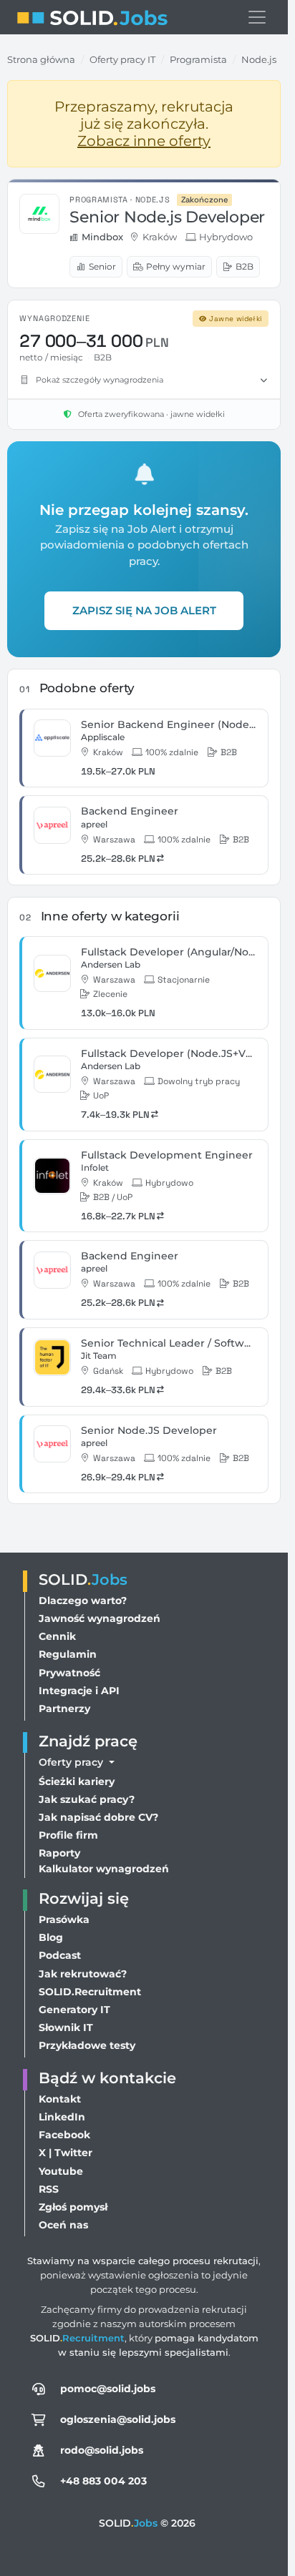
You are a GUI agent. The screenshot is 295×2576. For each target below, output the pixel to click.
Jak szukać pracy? (87, 1799)
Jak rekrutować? (83, 1974)
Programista (198, 59)
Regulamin (68, 1654)
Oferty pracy (72, 1762)
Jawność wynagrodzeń (100, 1618)
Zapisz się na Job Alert (144, 610)
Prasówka (64, 1919)
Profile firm (68, 1835)
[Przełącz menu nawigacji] (257, 17)
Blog (51, 1937)
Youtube (61, 2171)
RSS (49, 2189)
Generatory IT (74, 2010)
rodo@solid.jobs (102, 2450)
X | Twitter (66, 2153)
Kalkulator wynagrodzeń (104, 1869)
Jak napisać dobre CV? (98, 1817)
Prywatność (69, 1673)
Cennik (57, 1636)
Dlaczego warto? (83, 1601)
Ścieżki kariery (77, 1781)
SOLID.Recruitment (90, 1992)
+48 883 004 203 (103, 2481)
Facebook (64, 2135)
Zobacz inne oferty (144, 141)
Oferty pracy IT (122, 59)
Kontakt (60, 2099)
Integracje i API (79, 1691)
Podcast (60, 1955)
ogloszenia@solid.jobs (118, 2419)
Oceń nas (63, 2225)
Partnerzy (64, 1709)
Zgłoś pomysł (73, 2207)
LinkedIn (62, 2117)
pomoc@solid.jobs (108, 2389)
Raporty (59, 1853)
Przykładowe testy (87, 2045)
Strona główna (41, 59)
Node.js (259, 59)
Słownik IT (66, 2027)
